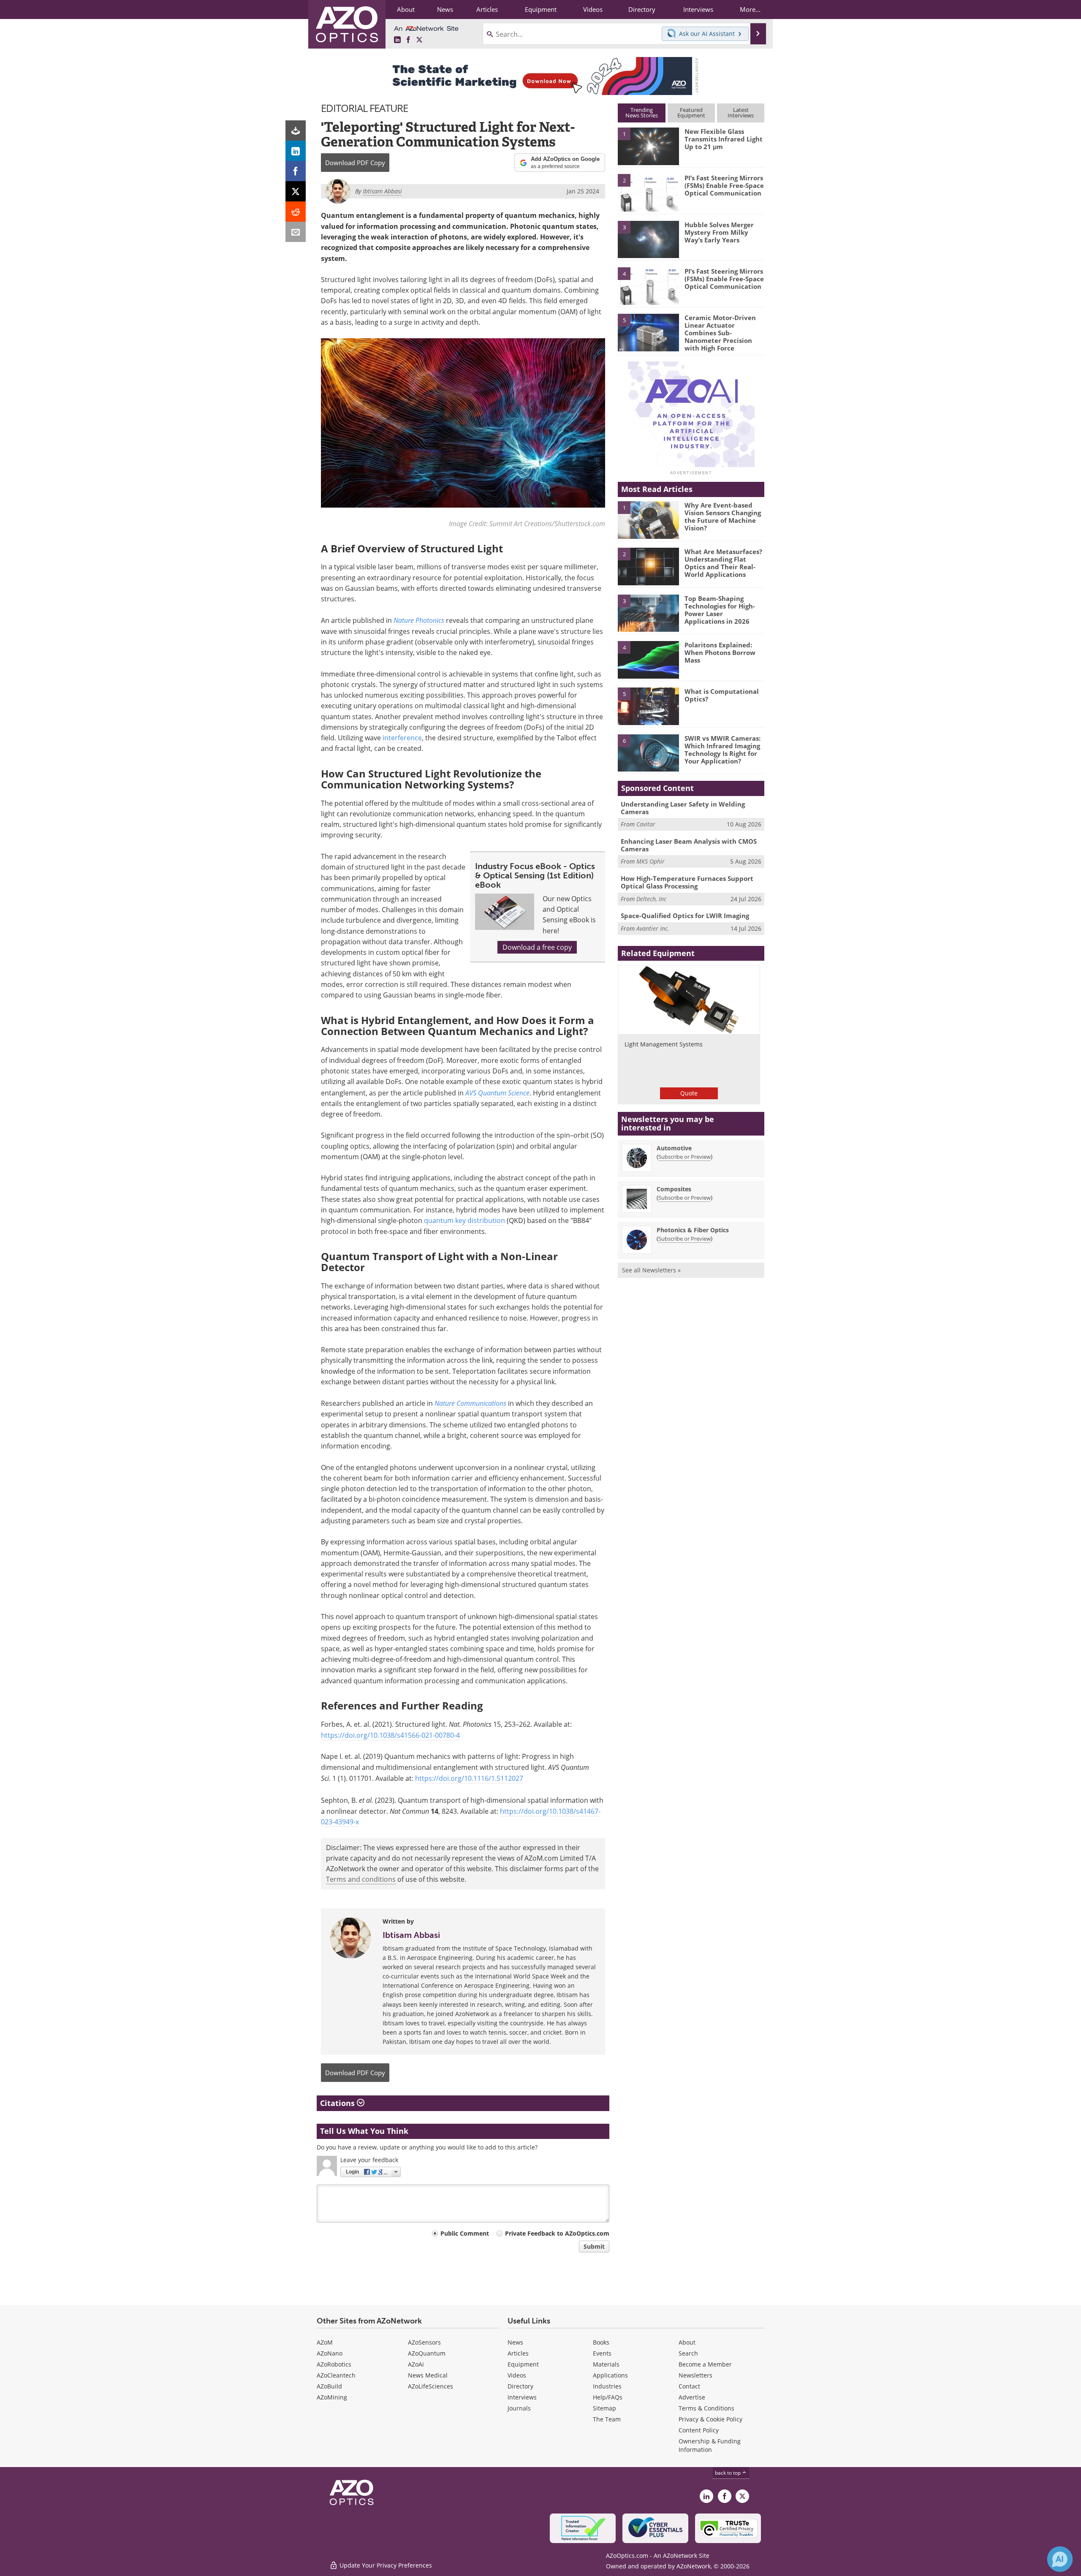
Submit (594, 2246)
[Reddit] (296, 212)
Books (601, 2342)
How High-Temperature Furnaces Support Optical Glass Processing (687, 882)
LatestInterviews (741, 113)
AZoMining (332, 2397)
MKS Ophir (651, 861)
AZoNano (330, 2353)
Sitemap (604, 2408)
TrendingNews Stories (642, 113)
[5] (648, 332)
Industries (607, 2386)
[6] (648, 753)
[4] (648, 285)
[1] (648, 146)
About (687, 2342)
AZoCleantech (336, 2375)
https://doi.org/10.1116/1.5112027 (469, 1778)
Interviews (522, 2397)
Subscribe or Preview (684, 1157)
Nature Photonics (419, 620)
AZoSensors (424, 2342)
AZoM (325, 2342)
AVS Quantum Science (497, 1093)
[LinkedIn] (296, 151)
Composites (674, 1189)
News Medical (428, 2375)
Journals (519, 2408)
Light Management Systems (664, 1044)
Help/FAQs (608, 2397)
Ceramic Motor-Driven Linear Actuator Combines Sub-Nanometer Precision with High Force (720, 333)
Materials (606, 2364)
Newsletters (695, 2375)
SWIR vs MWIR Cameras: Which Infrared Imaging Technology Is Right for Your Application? (722, 750)
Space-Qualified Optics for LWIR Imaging (685, 916)
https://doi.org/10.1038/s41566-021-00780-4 (390, 1735)
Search (688, 2353)
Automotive (674, 1148)
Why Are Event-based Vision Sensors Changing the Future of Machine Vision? (723, 516)
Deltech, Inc (651, 899)
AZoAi (416, 2364)
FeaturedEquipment (691, 113)
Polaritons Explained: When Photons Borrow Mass (720, 652)
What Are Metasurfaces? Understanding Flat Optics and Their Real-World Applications (723, 563)
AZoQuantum (427, 2353)
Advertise (692, 2397)
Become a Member (705, 2364)
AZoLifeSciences (430, 2386)
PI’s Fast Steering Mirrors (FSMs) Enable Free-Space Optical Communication (724, 185)
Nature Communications (470, 1403)
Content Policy (699, 2430)
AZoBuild (329, 2386)
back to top (728, 2473)
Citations (338, 2103)
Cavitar (646, 824)
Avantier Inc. (653, 928)
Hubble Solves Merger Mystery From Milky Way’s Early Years (719, 232)
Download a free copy (537, 947)
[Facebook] (296, 171)
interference (402, 738)
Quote (689, 1093)
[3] (648, 239)
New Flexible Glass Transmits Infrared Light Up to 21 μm (724, 139)
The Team (607, 2419)
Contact (689, 2386)
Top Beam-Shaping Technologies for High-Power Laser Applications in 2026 (720, 610)
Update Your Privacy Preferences (385, 2565)
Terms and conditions (361, 1879)
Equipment (523, 2364)
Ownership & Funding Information (710, 2445)
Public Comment (465, 2233)
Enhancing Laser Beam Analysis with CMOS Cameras (689, 845)
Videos (517, 2375)
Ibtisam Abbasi (411, 1935)
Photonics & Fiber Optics (693, 1230)
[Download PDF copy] (296, 130)
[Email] (296, 232)
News (515, 2342)
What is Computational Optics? (722, 695)
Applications (610, 2375)
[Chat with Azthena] (1060, 2559)
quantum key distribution (464, 1220)
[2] (648, 192)
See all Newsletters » (651, 1270)
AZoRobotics (334, 2364)
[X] (296, 191)
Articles (518, 2353)
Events (602, 2353)
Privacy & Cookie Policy (710, 2419)
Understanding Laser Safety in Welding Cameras (683, 808)
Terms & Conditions (706, 2408)
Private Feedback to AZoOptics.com (557, 2233)
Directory (520, 2386)
